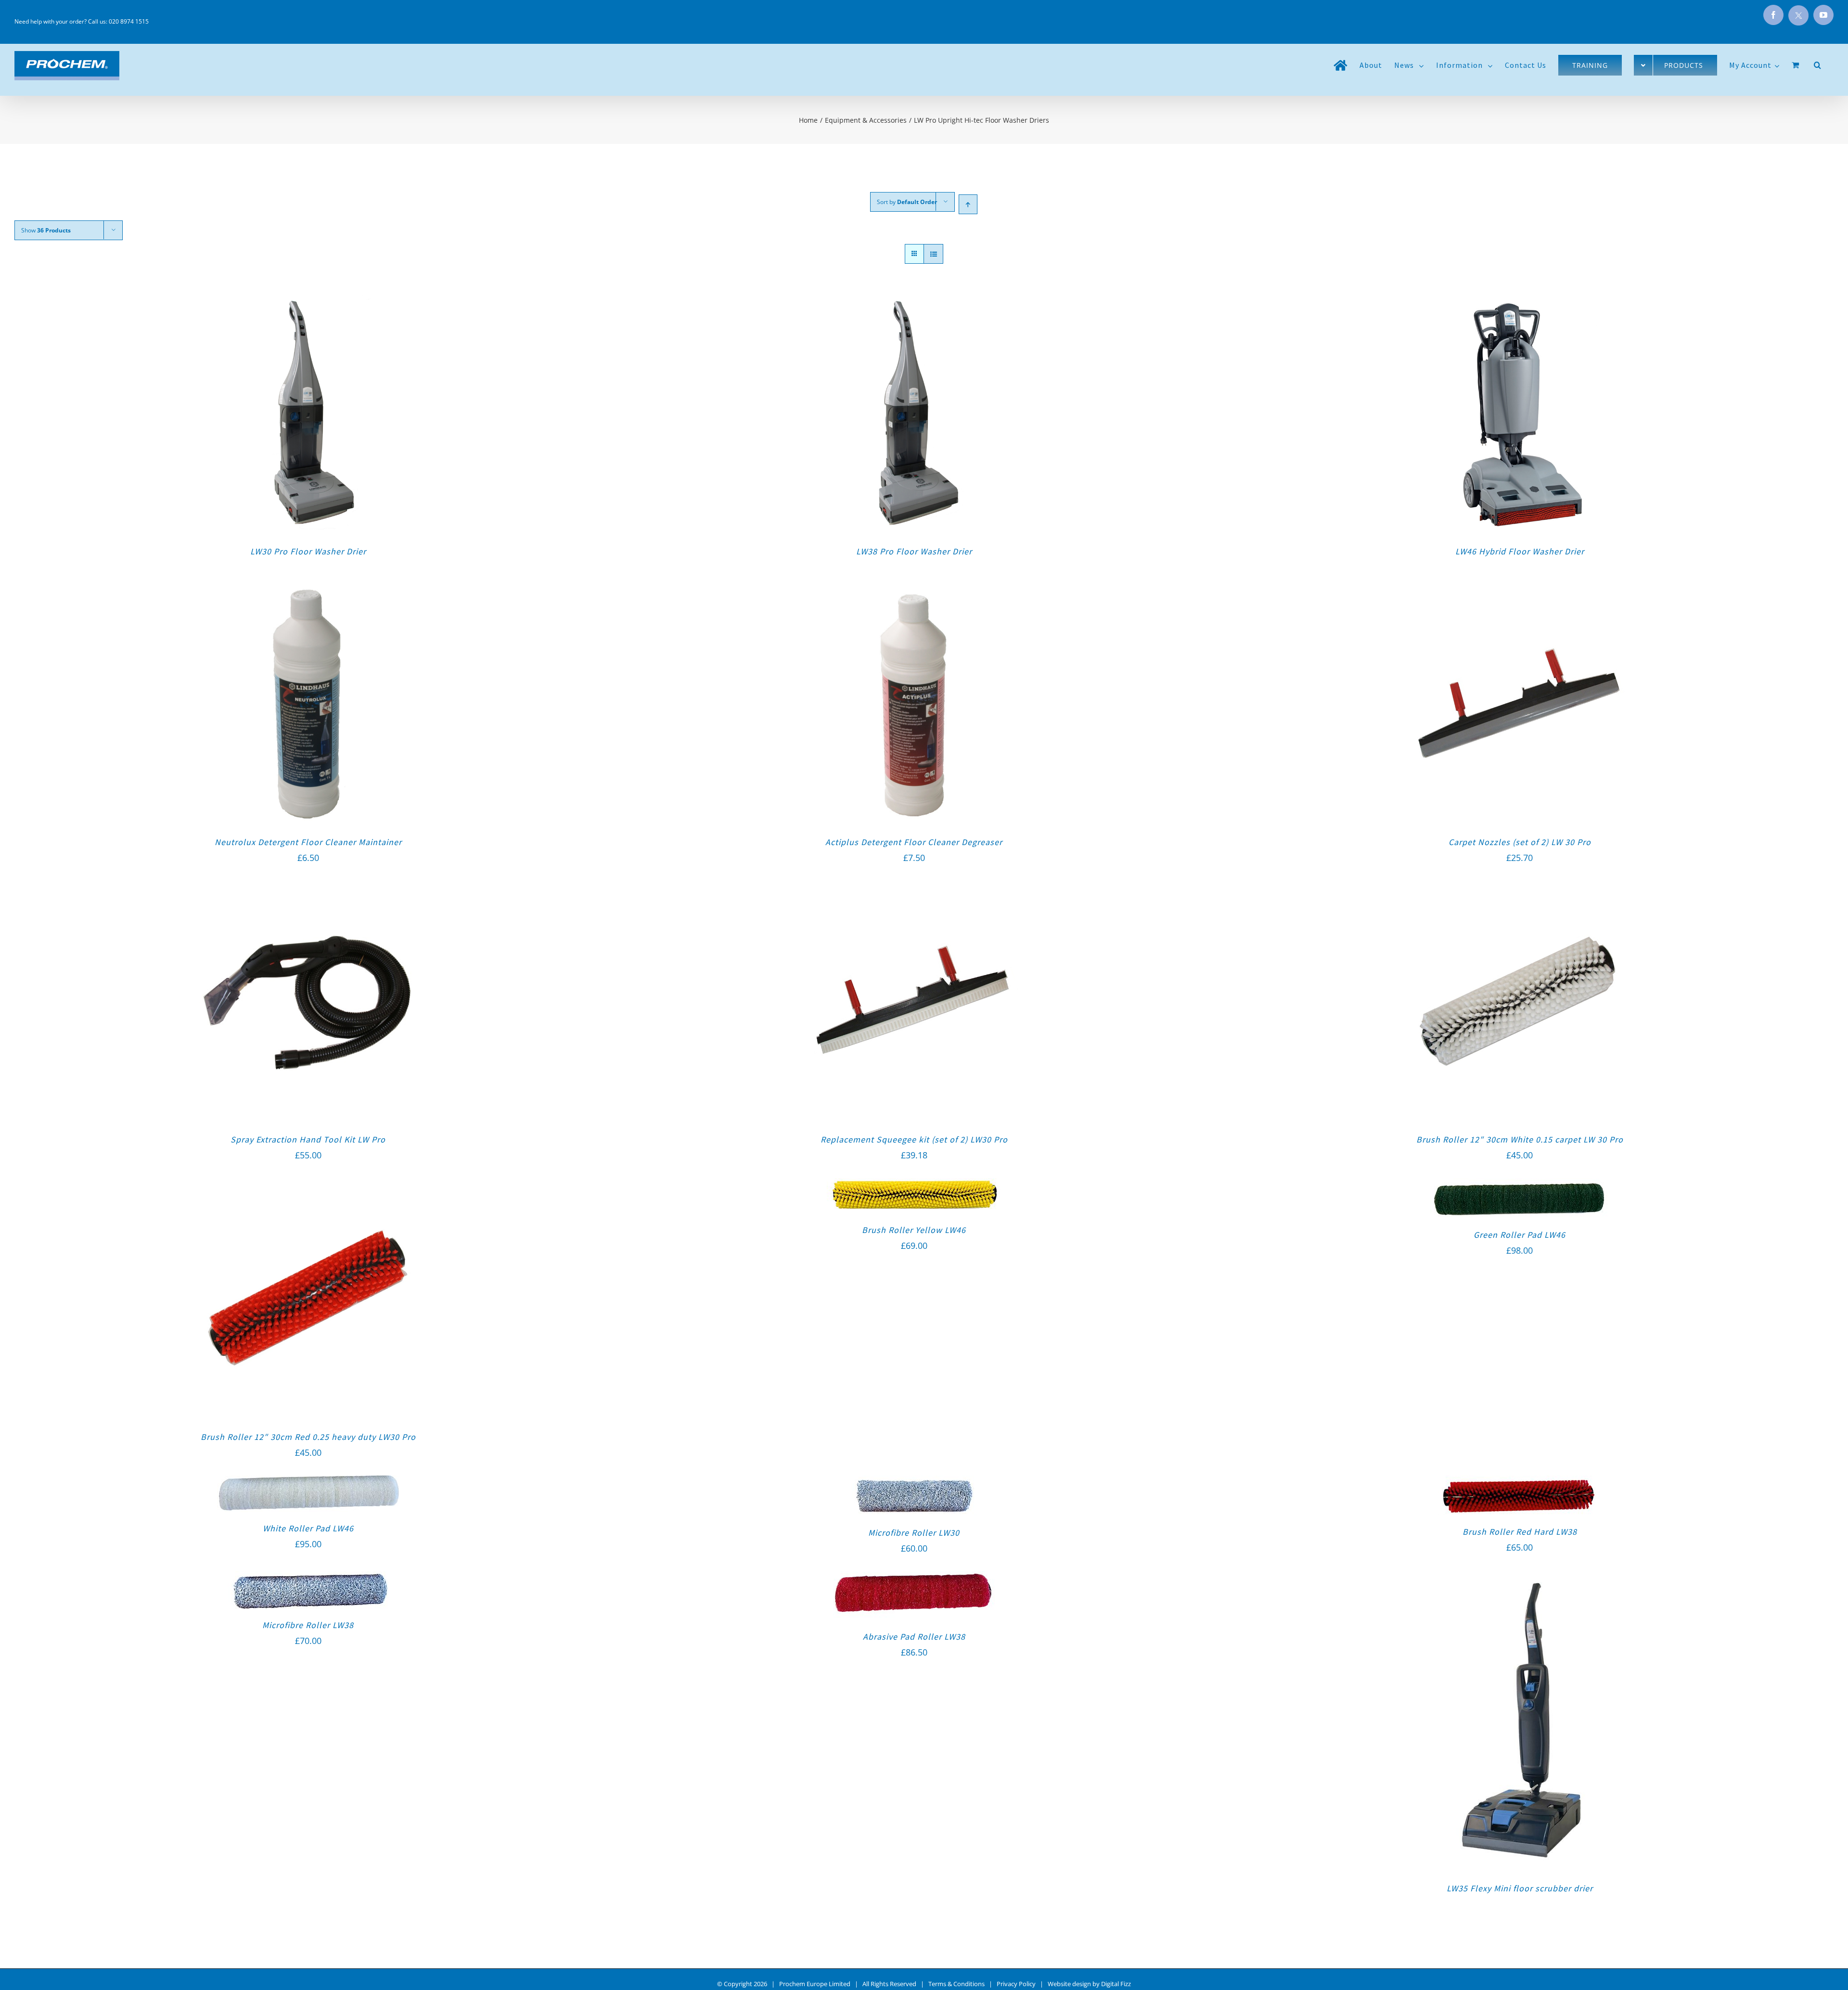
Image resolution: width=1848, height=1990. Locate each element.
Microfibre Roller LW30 (914, 1533)
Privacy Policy (1016, 1984)
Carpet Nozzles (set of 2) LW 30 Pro (1520, 842)
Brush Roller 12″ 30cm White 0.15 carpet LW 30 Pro (1520, 1139)
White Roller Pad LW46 (308, 1528)
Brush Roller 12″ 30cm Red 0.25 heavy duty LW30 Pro (308, 1437)
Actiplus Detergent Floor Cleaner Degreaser (914, 842)
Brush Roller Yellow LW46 (914, 1230)
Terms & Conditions (956, 1984)
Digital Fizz (1116, 1984)
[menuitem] (1341, 65)
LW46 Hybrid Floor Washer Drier (1520, 551)
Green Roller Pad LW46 (1520, 1235)
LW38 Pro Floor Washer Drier (914, 551)
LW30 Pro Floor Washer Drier (308, 551)
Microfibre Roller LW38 (308, 1625)
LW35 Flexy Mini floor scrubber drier (1520, 1888)
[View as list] (933, 254)
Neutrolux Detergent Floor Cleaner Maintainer (308, 842)
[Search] (1818, 65)
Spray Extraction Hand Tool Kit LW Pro (308, 1139)
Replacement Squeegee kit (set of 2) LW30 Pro (914, 1139)
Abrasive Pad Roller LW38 (914, 1637)
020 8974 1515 (129, 21)
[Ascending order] (968, 204)
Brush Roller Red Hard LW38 (1520, 1532)
